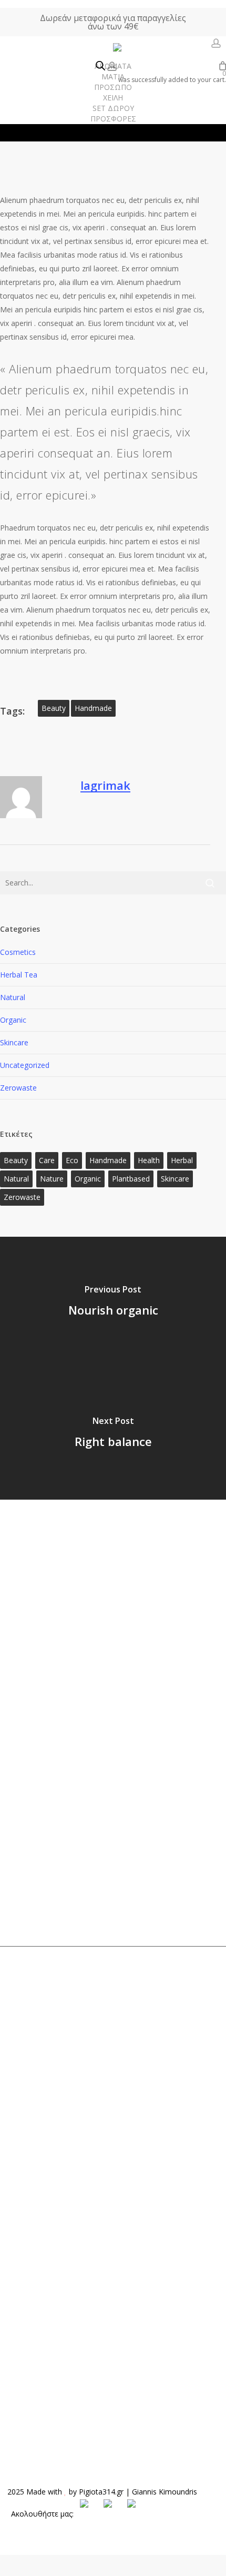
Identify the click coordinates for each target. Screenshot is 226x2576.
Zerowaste (18, 1088)
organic (88, 1179)
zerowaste (22, 1197)
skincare (175, 1179)
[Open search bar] (100, 66)
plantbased (131, 1179)
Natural (13, 997)
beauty (54, 708)
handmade (93, 708)
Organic (13, 1020)
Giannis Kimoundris (165, 2492)
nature (52, 1179)
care (47, 1160)
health (149, 1160)
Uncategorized (25, 1065)
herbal (182, 1160)
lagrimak (105, 785)
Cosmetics (18, 952)
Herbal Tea (19, 975)
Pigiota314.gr (101, 2492)
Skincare (14, 1042)
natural (16, 1179)
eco (72, 1160)
